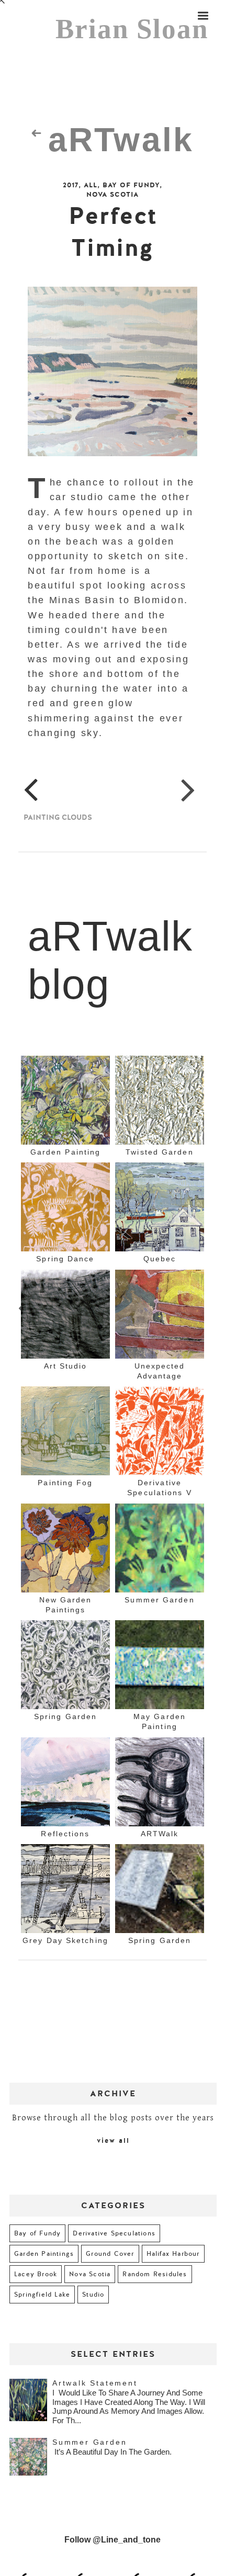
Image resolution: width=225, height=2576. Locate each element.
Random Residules (155, 2277)
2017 (71, 185)
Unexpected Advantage (160, 1374)
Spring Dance (65, 1262)
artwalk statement (95, 2386)
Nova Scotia (113, 195)
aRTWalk (160, 1836)
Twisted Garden (159, 1155)
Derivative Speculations (114, 2236)
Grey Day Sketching (65, 1944)
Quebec (160, 1262)
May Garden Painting (160, 1725)
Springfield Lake (42, 2297)
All (91, 185)
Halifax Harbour (173, 2256)
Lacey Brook (36, 2277)
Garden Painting (66, 1155)
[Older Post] (188, 791)
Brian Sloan (132, 29)
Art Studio (66, 1369)
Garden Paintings (44, 2256)
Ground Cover (110, 2256)
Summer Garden (159, 1602)
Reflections (65, 1836)
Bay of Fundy (131, 185)
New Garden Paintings (66, 1607)
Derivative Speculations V (159, 1490)
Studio (93, 2297)
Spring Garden (65, 1720)
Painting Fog (65, 1485)
